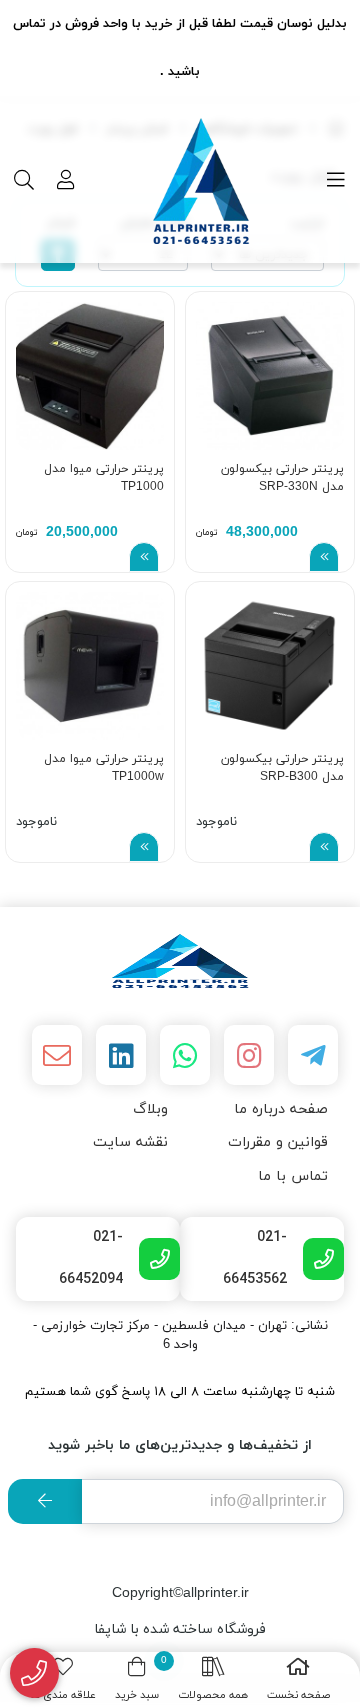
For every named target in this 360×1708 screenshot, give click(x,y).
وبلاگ (150, 1109)
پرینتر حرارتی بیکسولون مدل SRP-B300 (282, 768)
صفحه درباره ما (281, 1109)
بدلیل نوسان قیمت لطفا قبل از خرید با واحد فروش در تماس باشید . (180, 48)
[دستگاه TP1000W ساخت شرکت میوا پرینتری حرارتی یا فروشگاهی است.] (90, 666)
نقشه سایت (130, 1142)
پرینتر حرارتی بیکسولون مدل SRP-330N (282, 478)
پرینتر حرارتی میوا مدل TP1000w (104, 768)
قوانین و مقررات (278, 1142)
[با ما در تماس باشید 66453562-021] (34, 1673)
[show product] (324, 557)
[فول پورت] (180, 961)
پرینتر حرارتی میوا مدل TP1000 (104, 478)
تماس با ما (293, 1176)
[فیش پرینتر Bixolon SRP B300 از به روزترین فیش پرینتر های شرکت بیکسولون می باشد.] (270, 666)
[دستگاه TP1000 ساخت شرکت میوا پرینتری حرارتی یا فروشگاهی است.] (90, 376)
